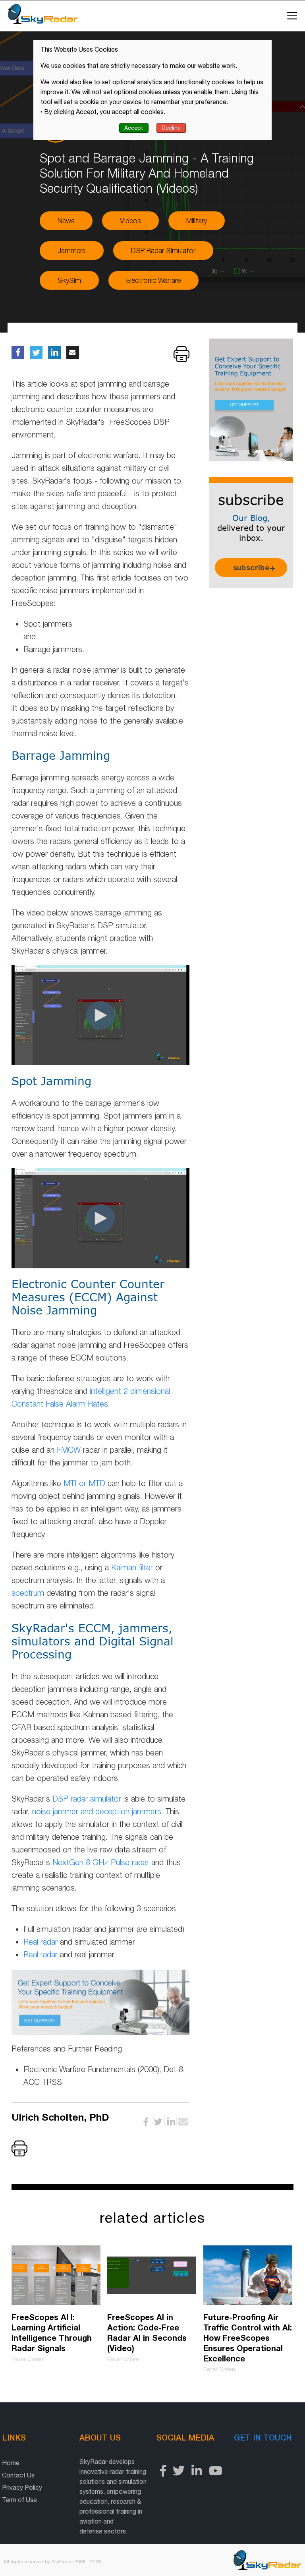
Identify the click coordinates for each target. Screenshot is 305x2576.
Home (11, 2463)
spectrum (28, 1593)
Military (197, 221)
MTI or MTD (84, 1483)
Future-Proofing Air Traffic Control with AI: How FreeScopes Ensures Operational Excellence (248, 2338)
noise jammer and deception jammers (97, 1811)
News (66, 221)
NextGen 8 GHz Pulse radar (101, 1862)
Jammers (72, 251)
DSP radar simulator (87, 1799)
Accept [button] (134, 128)
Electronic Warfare (153, 280)
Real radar (41, 1942)
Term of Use (19, 2500)
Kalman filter (132, 1567)
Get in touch (263, 2437)
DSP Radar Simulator (163, 251)
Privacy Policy (22, 2487)
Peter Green (27, 2359)
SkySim (69, 280)
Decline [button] (171, 128)
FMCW (69, 1450)
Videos (130, 221)
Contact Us (18, 2475)
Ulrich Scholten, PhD (63, 2117)
